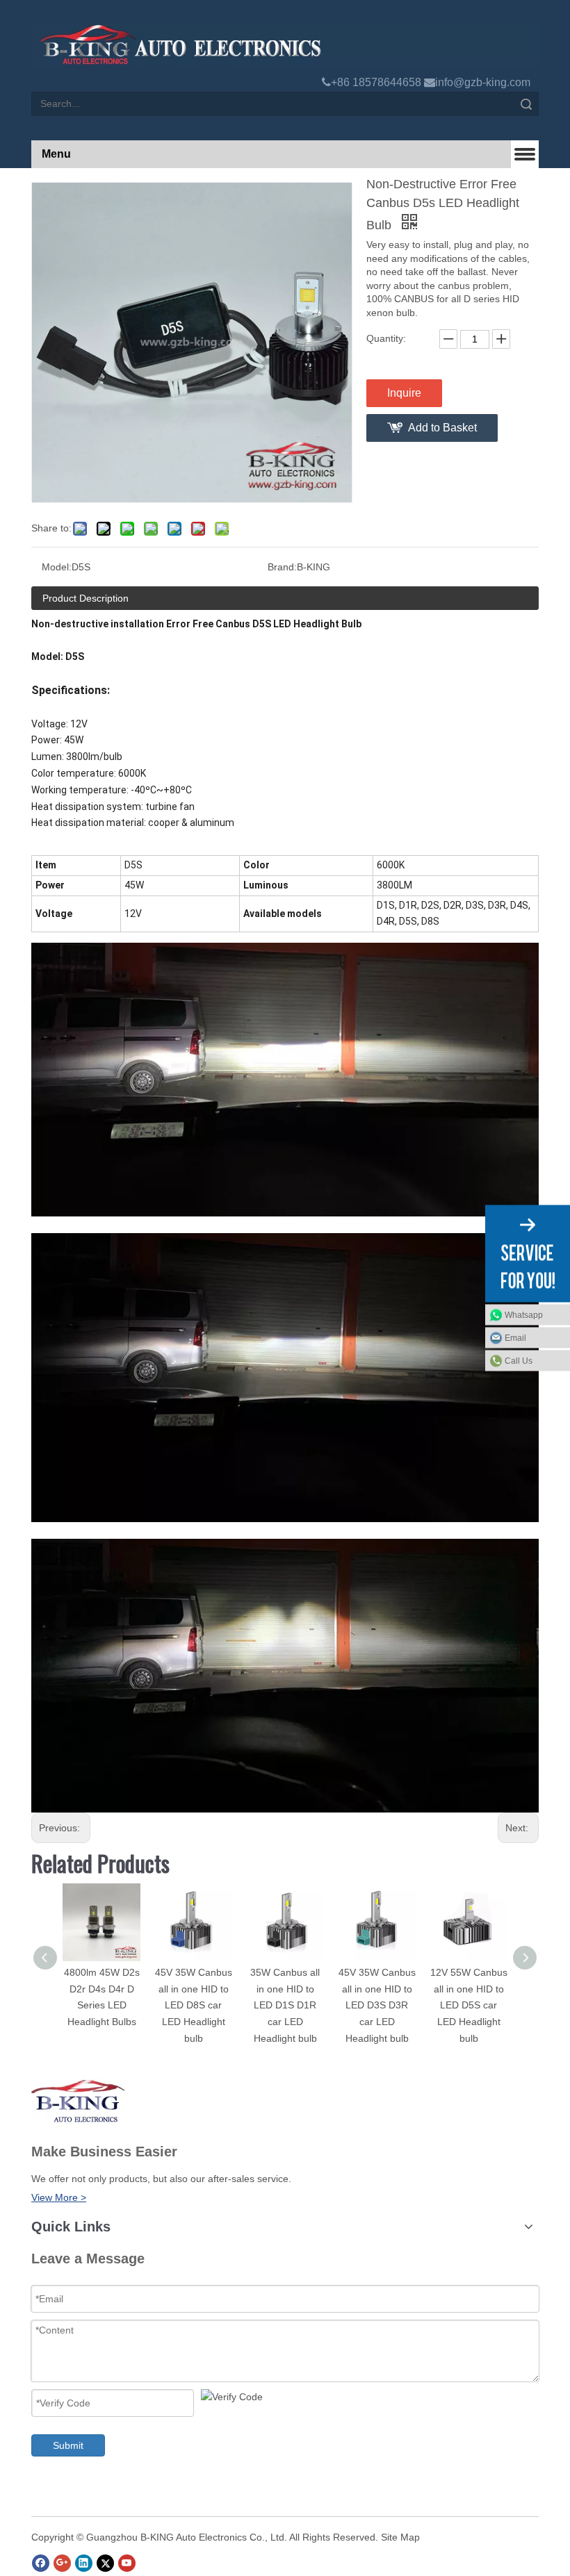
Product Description (85, 598)
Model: (57, 567)
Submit (68, 2445)
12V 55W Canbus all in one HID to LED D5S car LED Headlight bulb (469, 2005)
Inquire (404, 393)
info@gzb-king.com (483, 82)
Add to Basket (442, 428)
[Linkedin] (84, 2563)
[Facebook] (41, 2563)
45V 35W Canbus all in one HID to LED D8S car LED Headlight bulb (194, 2005)
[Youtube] (127, 2563)
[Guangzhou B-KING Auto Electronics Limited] (285, 44)
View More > (59, 2197)
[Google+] (62, 2563)
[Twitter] (105, 2563)
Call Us (519, 1361)
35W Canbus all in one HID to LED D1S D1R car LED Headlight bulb (285, 2005)
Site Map (400, 2537)
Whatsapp (524, 1315)
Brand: (282, 567)
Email (515, 1338)
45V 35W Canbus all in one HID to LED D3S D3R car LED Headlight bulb (377, 2005)
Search (526, 104)
